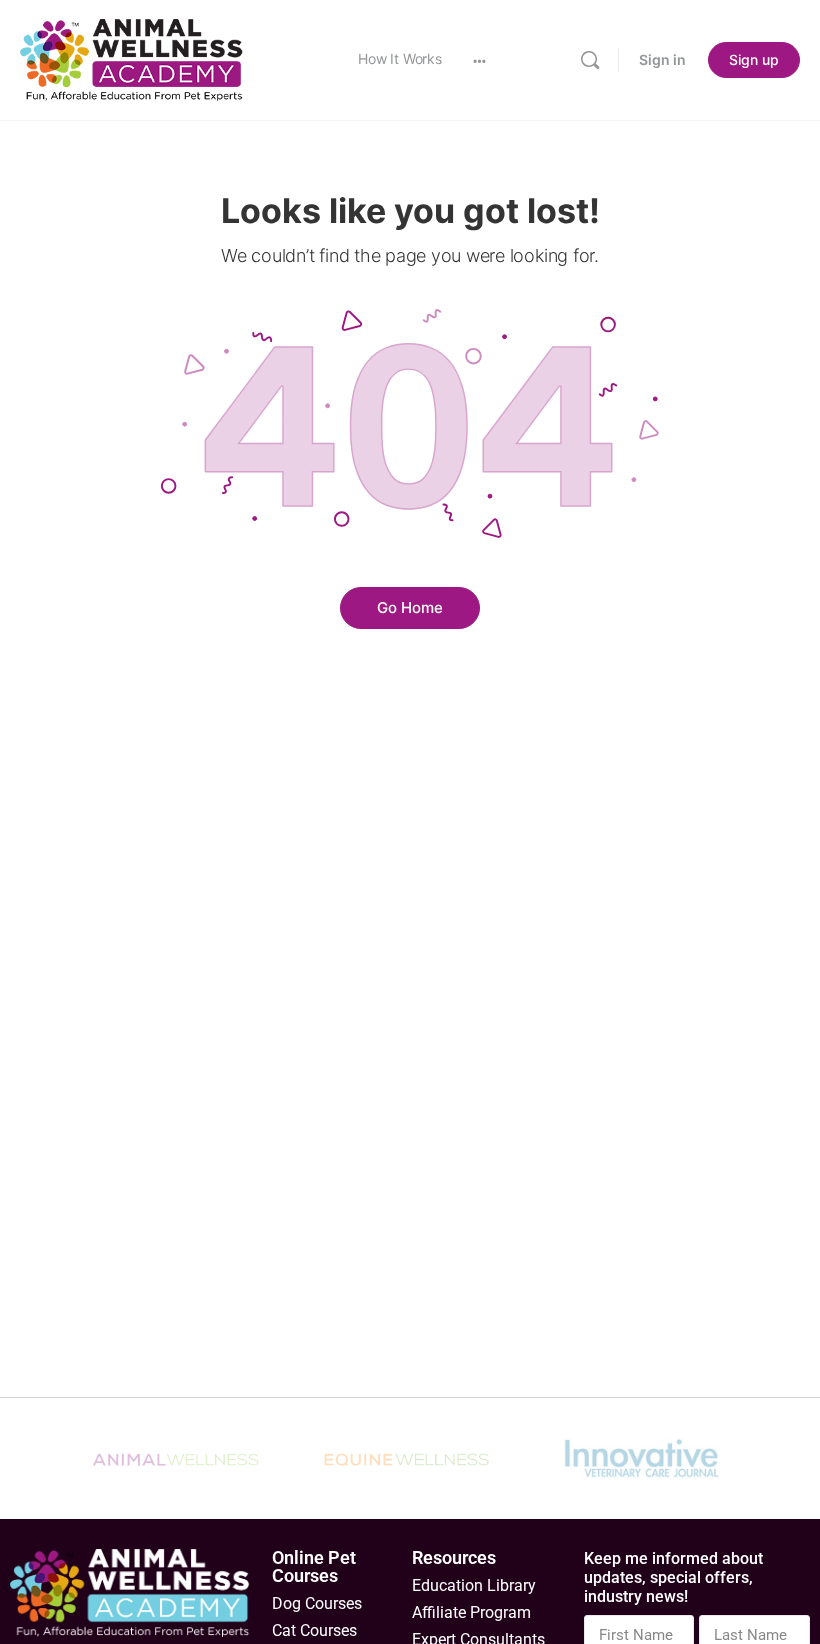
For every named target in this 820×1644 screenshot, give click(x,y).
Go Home (410, 607)
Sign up (754, 59)
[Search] (590, 60)
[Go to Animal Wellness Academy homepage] (132, 58)
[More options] (479, 60)
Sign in (662, 59)
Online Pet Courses (314, 1566)
